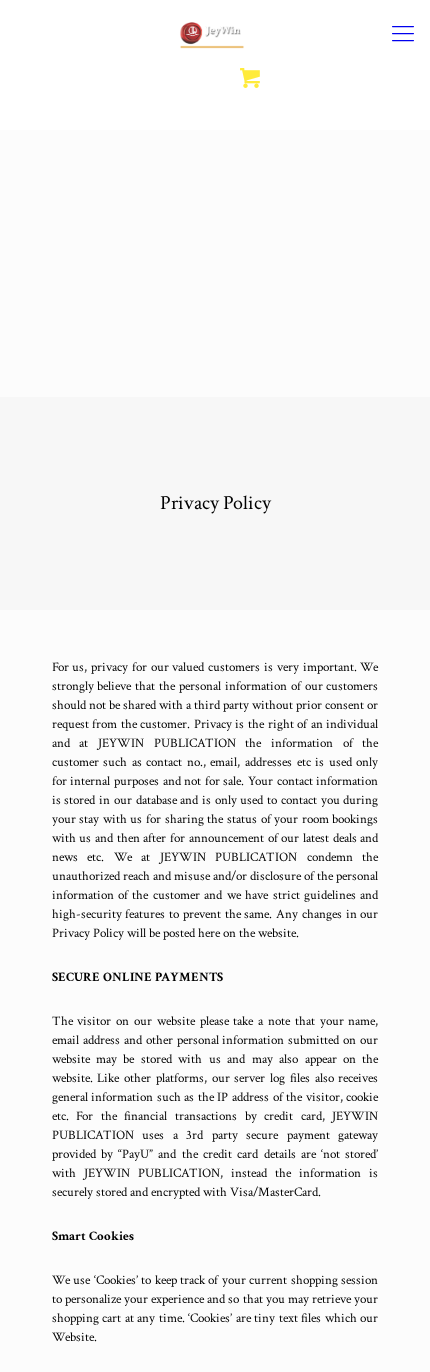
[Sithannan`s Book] (215, 35)
